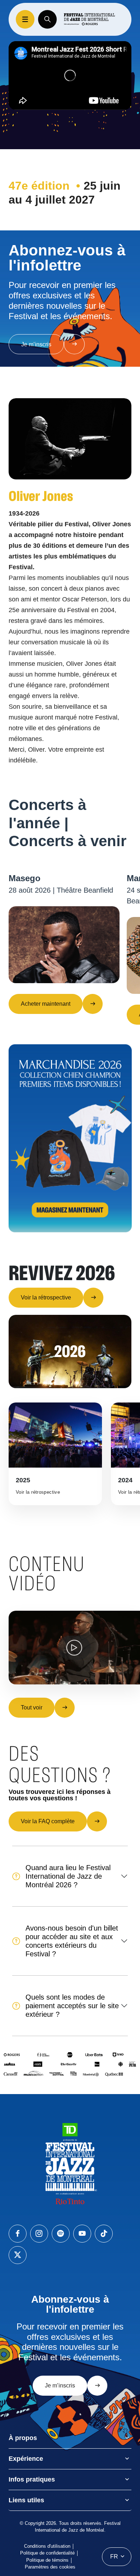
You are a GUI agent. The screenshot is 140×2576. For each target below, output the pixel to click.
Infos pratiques (32, 2479)
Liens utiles (26, 2500)
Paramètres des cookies (50, 2567)
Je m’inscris (36, 344)
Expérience (26, 2459)
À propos (23, 2438)
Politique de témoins (47, 2560)
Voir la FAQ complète (48, 1821)
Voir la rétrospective (46, 1297)
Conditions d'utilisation (47, 2546)
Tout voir (32, 1707)
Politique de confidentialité (47, 2553)
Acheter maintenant (46, 1004)
